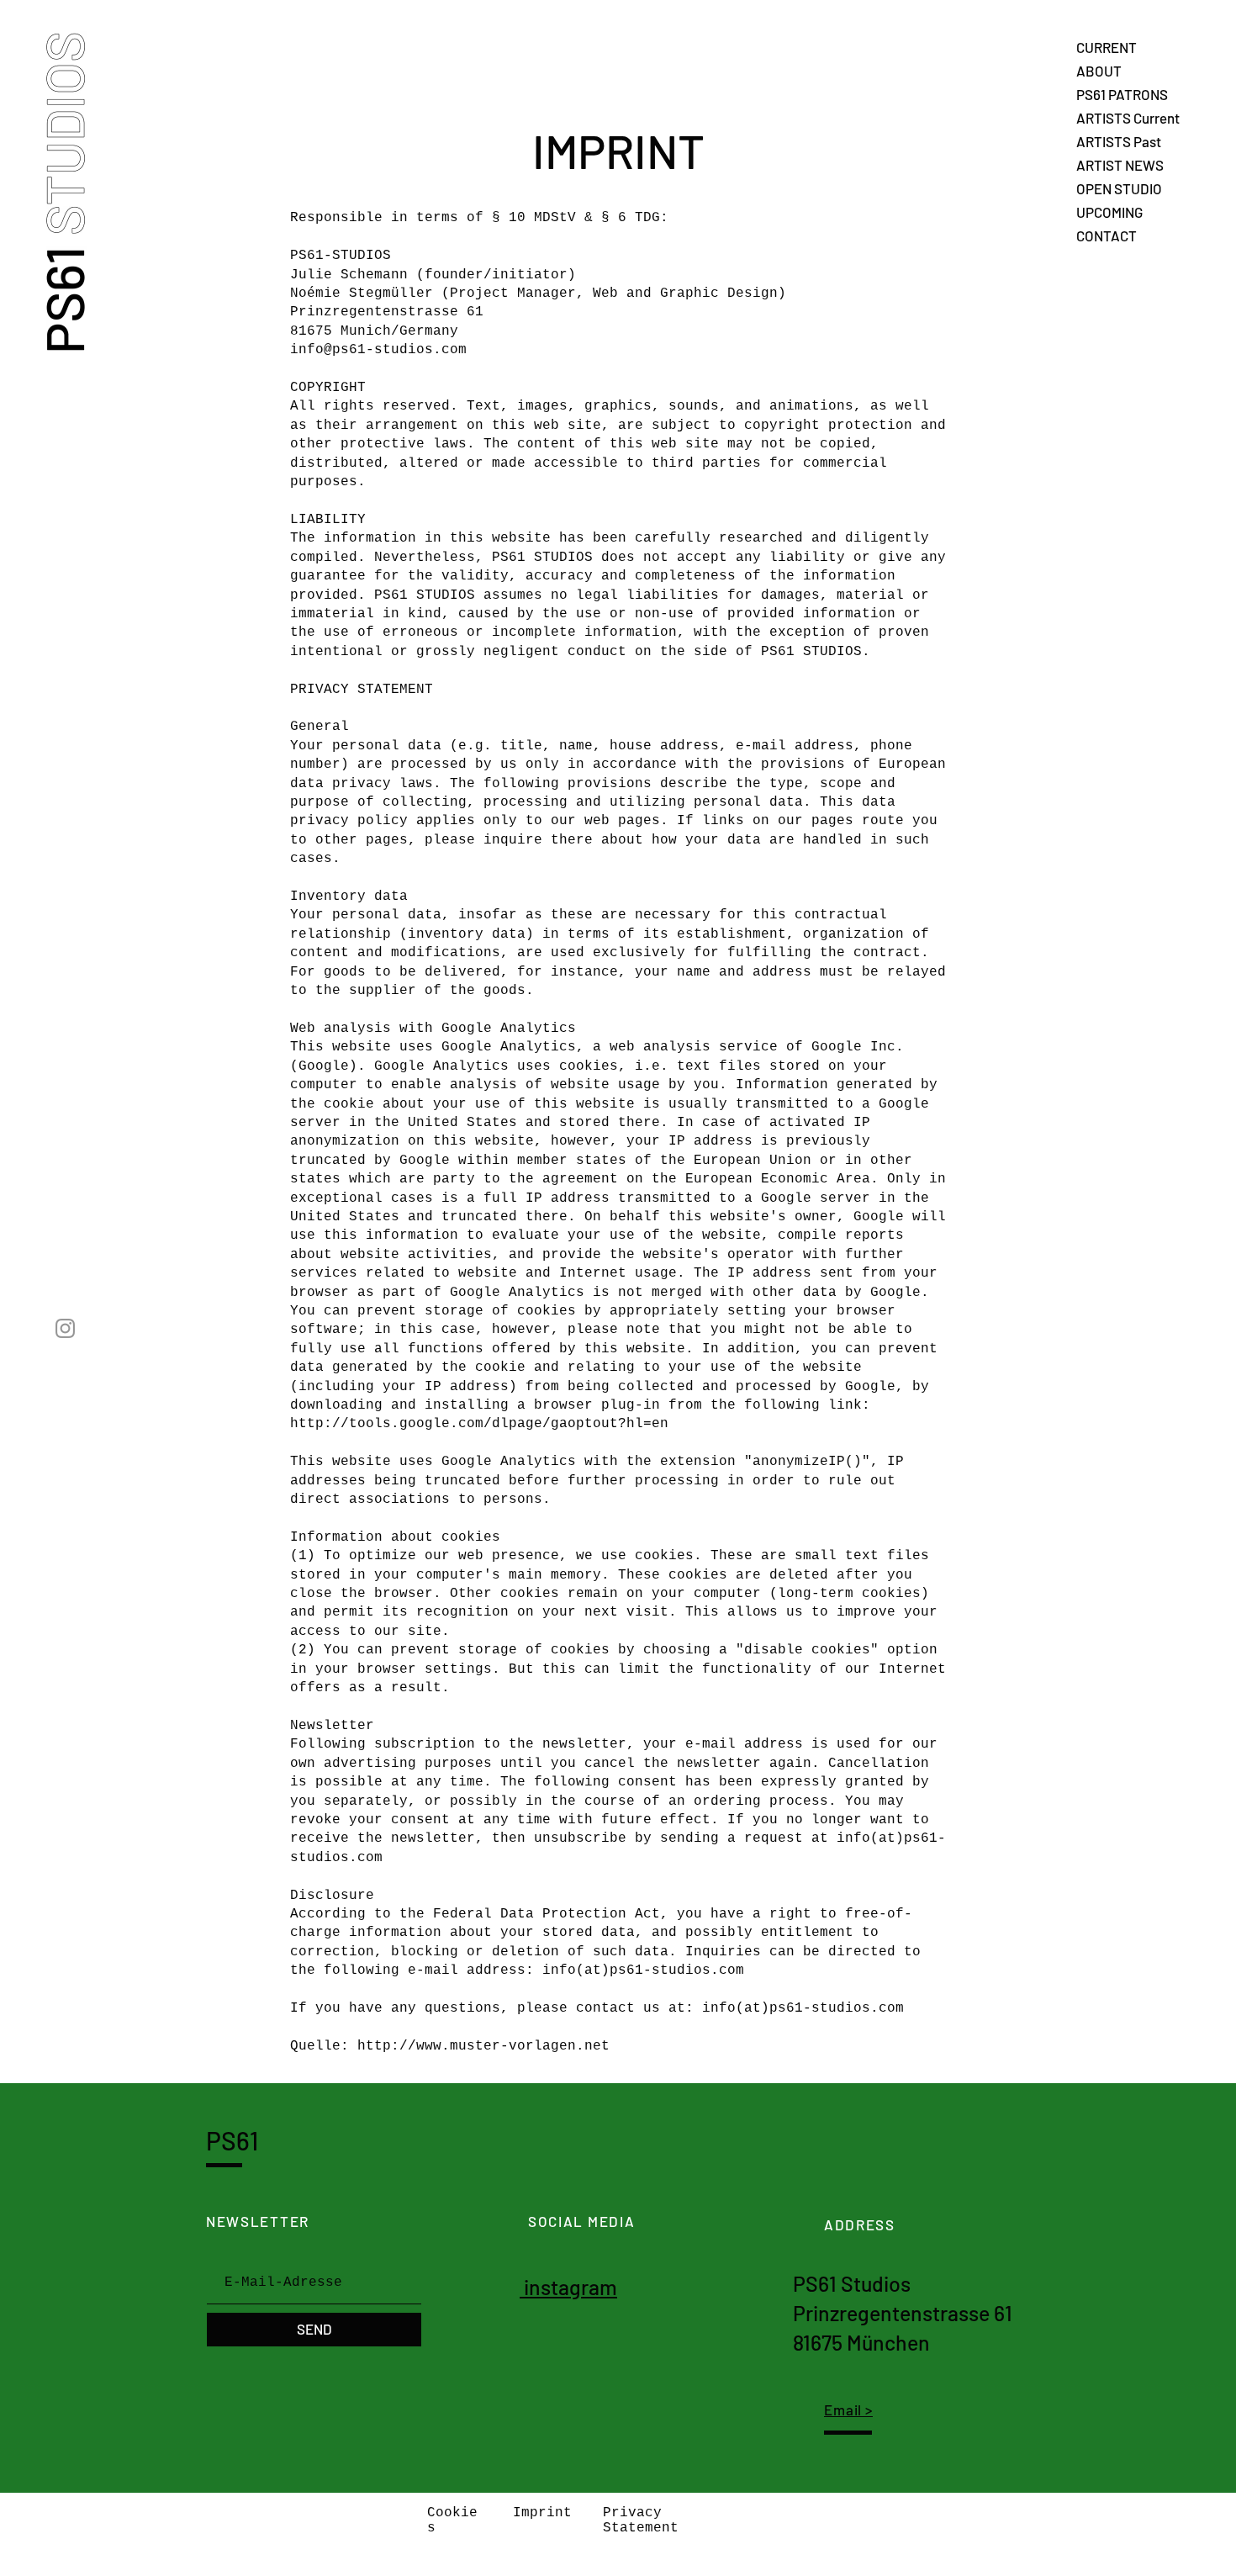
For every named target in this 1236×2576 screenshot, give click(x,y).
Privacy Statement (641, 2520)
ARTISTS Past (1119, 141)
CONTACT (1107, 235)
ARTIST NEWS (1120, 165)
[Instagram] (65, 1328)
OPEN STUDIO (1119, 188)
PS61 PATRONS (1122, 94)
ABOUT (1099, 71)
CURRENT (1107, 47)
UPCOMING (1109, 212)
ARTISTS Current (1128, 118)
